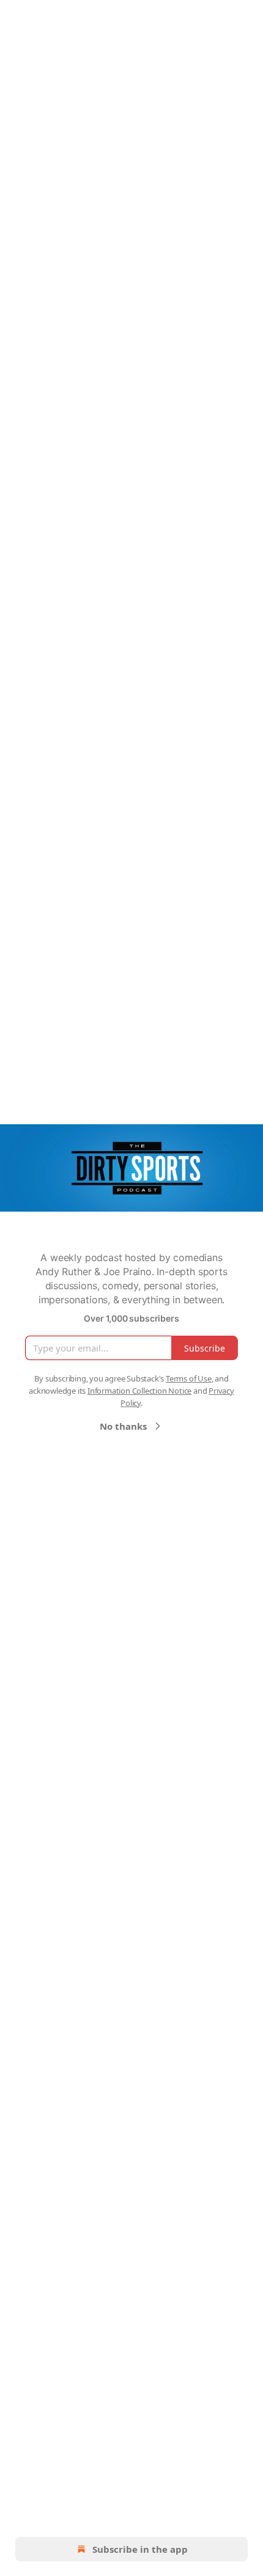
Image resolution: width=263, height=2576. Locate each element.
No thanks (123, 1426)
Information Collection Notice (139, 1391)
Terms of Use (189, 1378)
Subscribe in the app (140, 2549)
